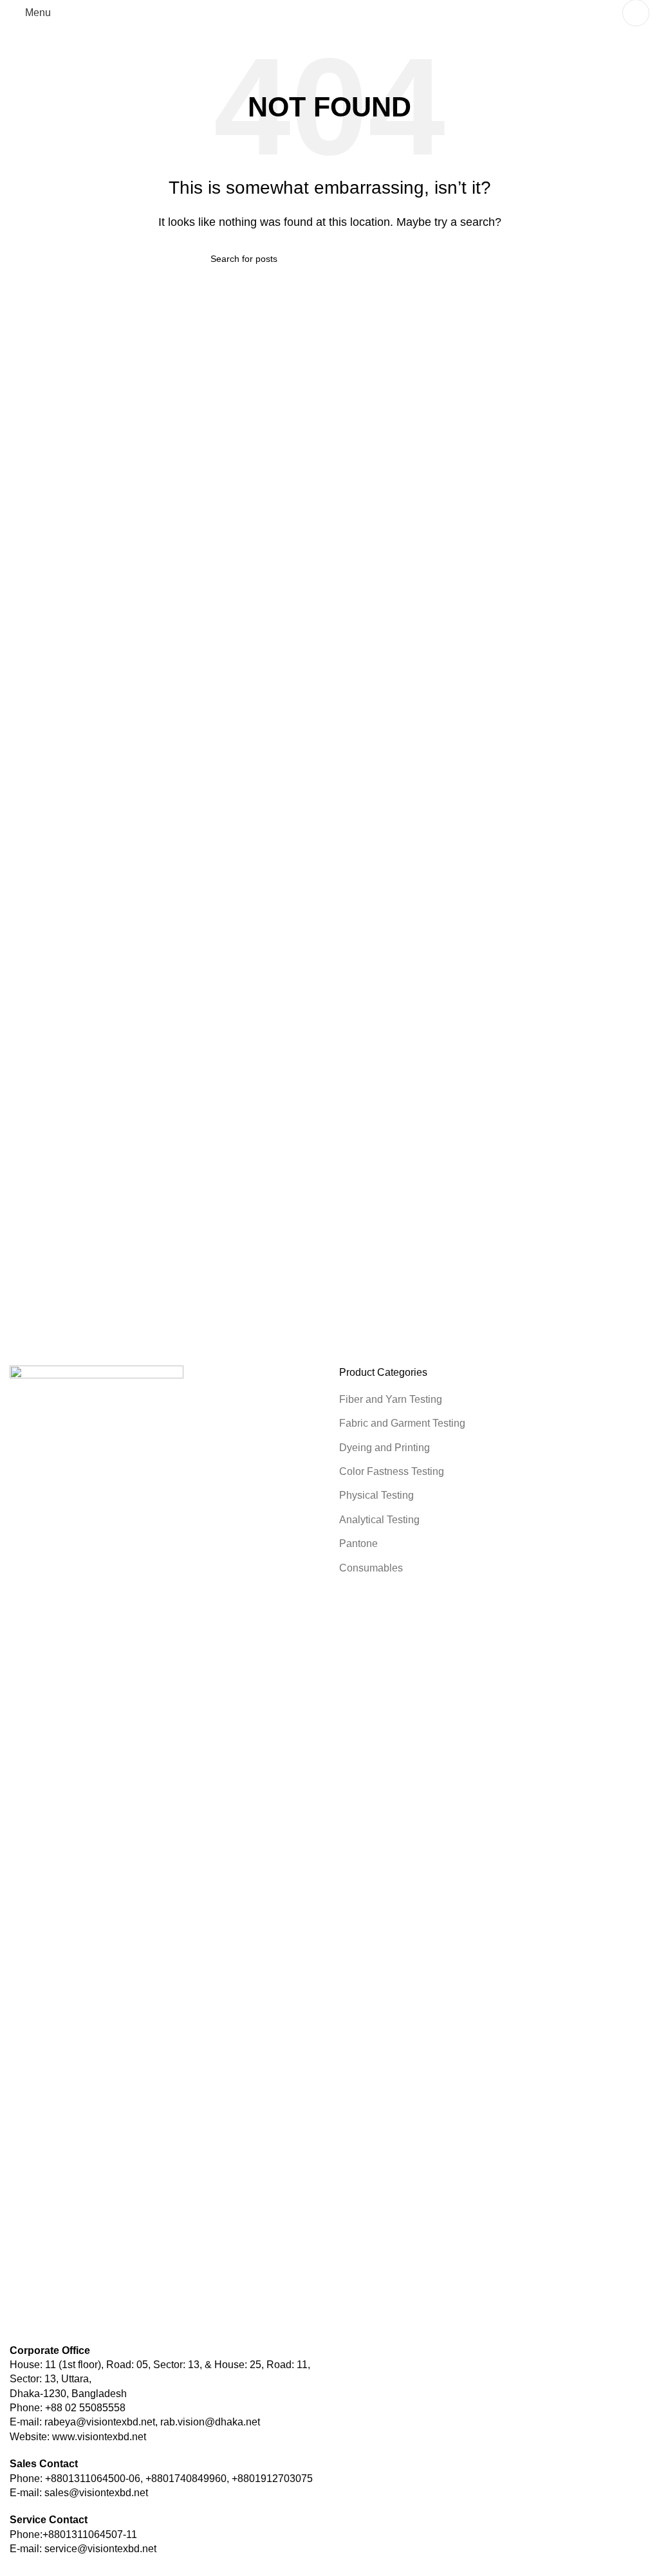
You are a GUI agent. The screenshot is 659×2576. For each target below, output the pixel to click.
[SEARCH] (443, 259)
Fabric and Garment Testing (402, 1423)
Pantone (358, 1543)
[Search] (636, 13)
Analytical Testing (379, 1520)
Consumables (371, 1568)
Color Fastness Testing (392, 1471)
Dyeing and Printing (385, 1448)
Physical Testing (376, 1495)
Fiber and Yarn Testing (391, 1399)
